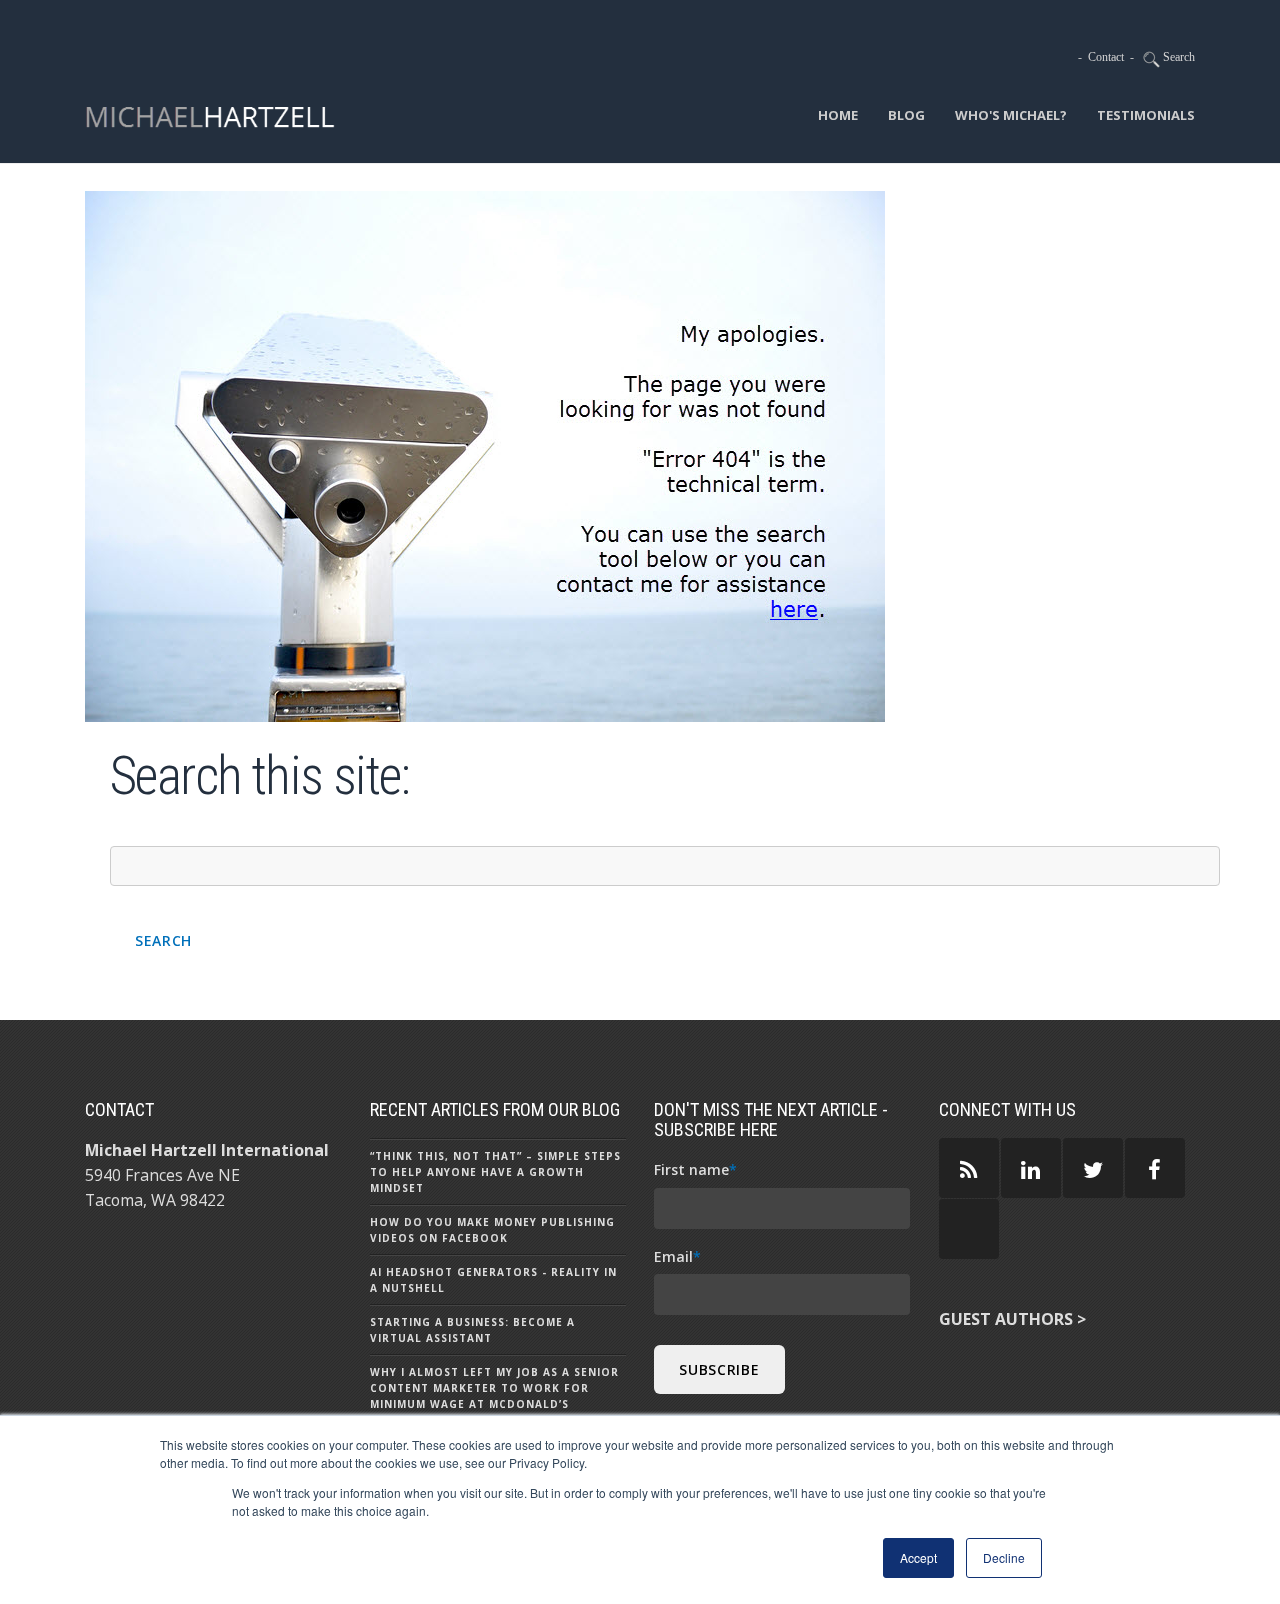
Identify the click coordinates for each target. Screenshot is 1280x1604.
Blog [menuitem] (906, 115)
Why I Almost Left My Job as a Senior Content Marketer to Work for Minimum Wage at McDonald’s (494, 1388)
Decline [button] (1004, 1557)
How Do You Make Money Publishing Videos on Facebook (492, 1230)
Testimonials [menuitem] (1146, 115)
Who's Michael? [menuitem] (1011, 115)
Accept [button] (918, 1557)
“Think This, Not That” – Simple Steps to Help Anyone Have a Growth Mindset (495, 1172)
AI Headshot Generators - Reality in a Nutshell (493, 1280)
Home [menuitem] (838, 115)
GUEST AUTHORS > (1012, 1319)
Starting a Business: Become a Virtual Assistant (472, 1330)
